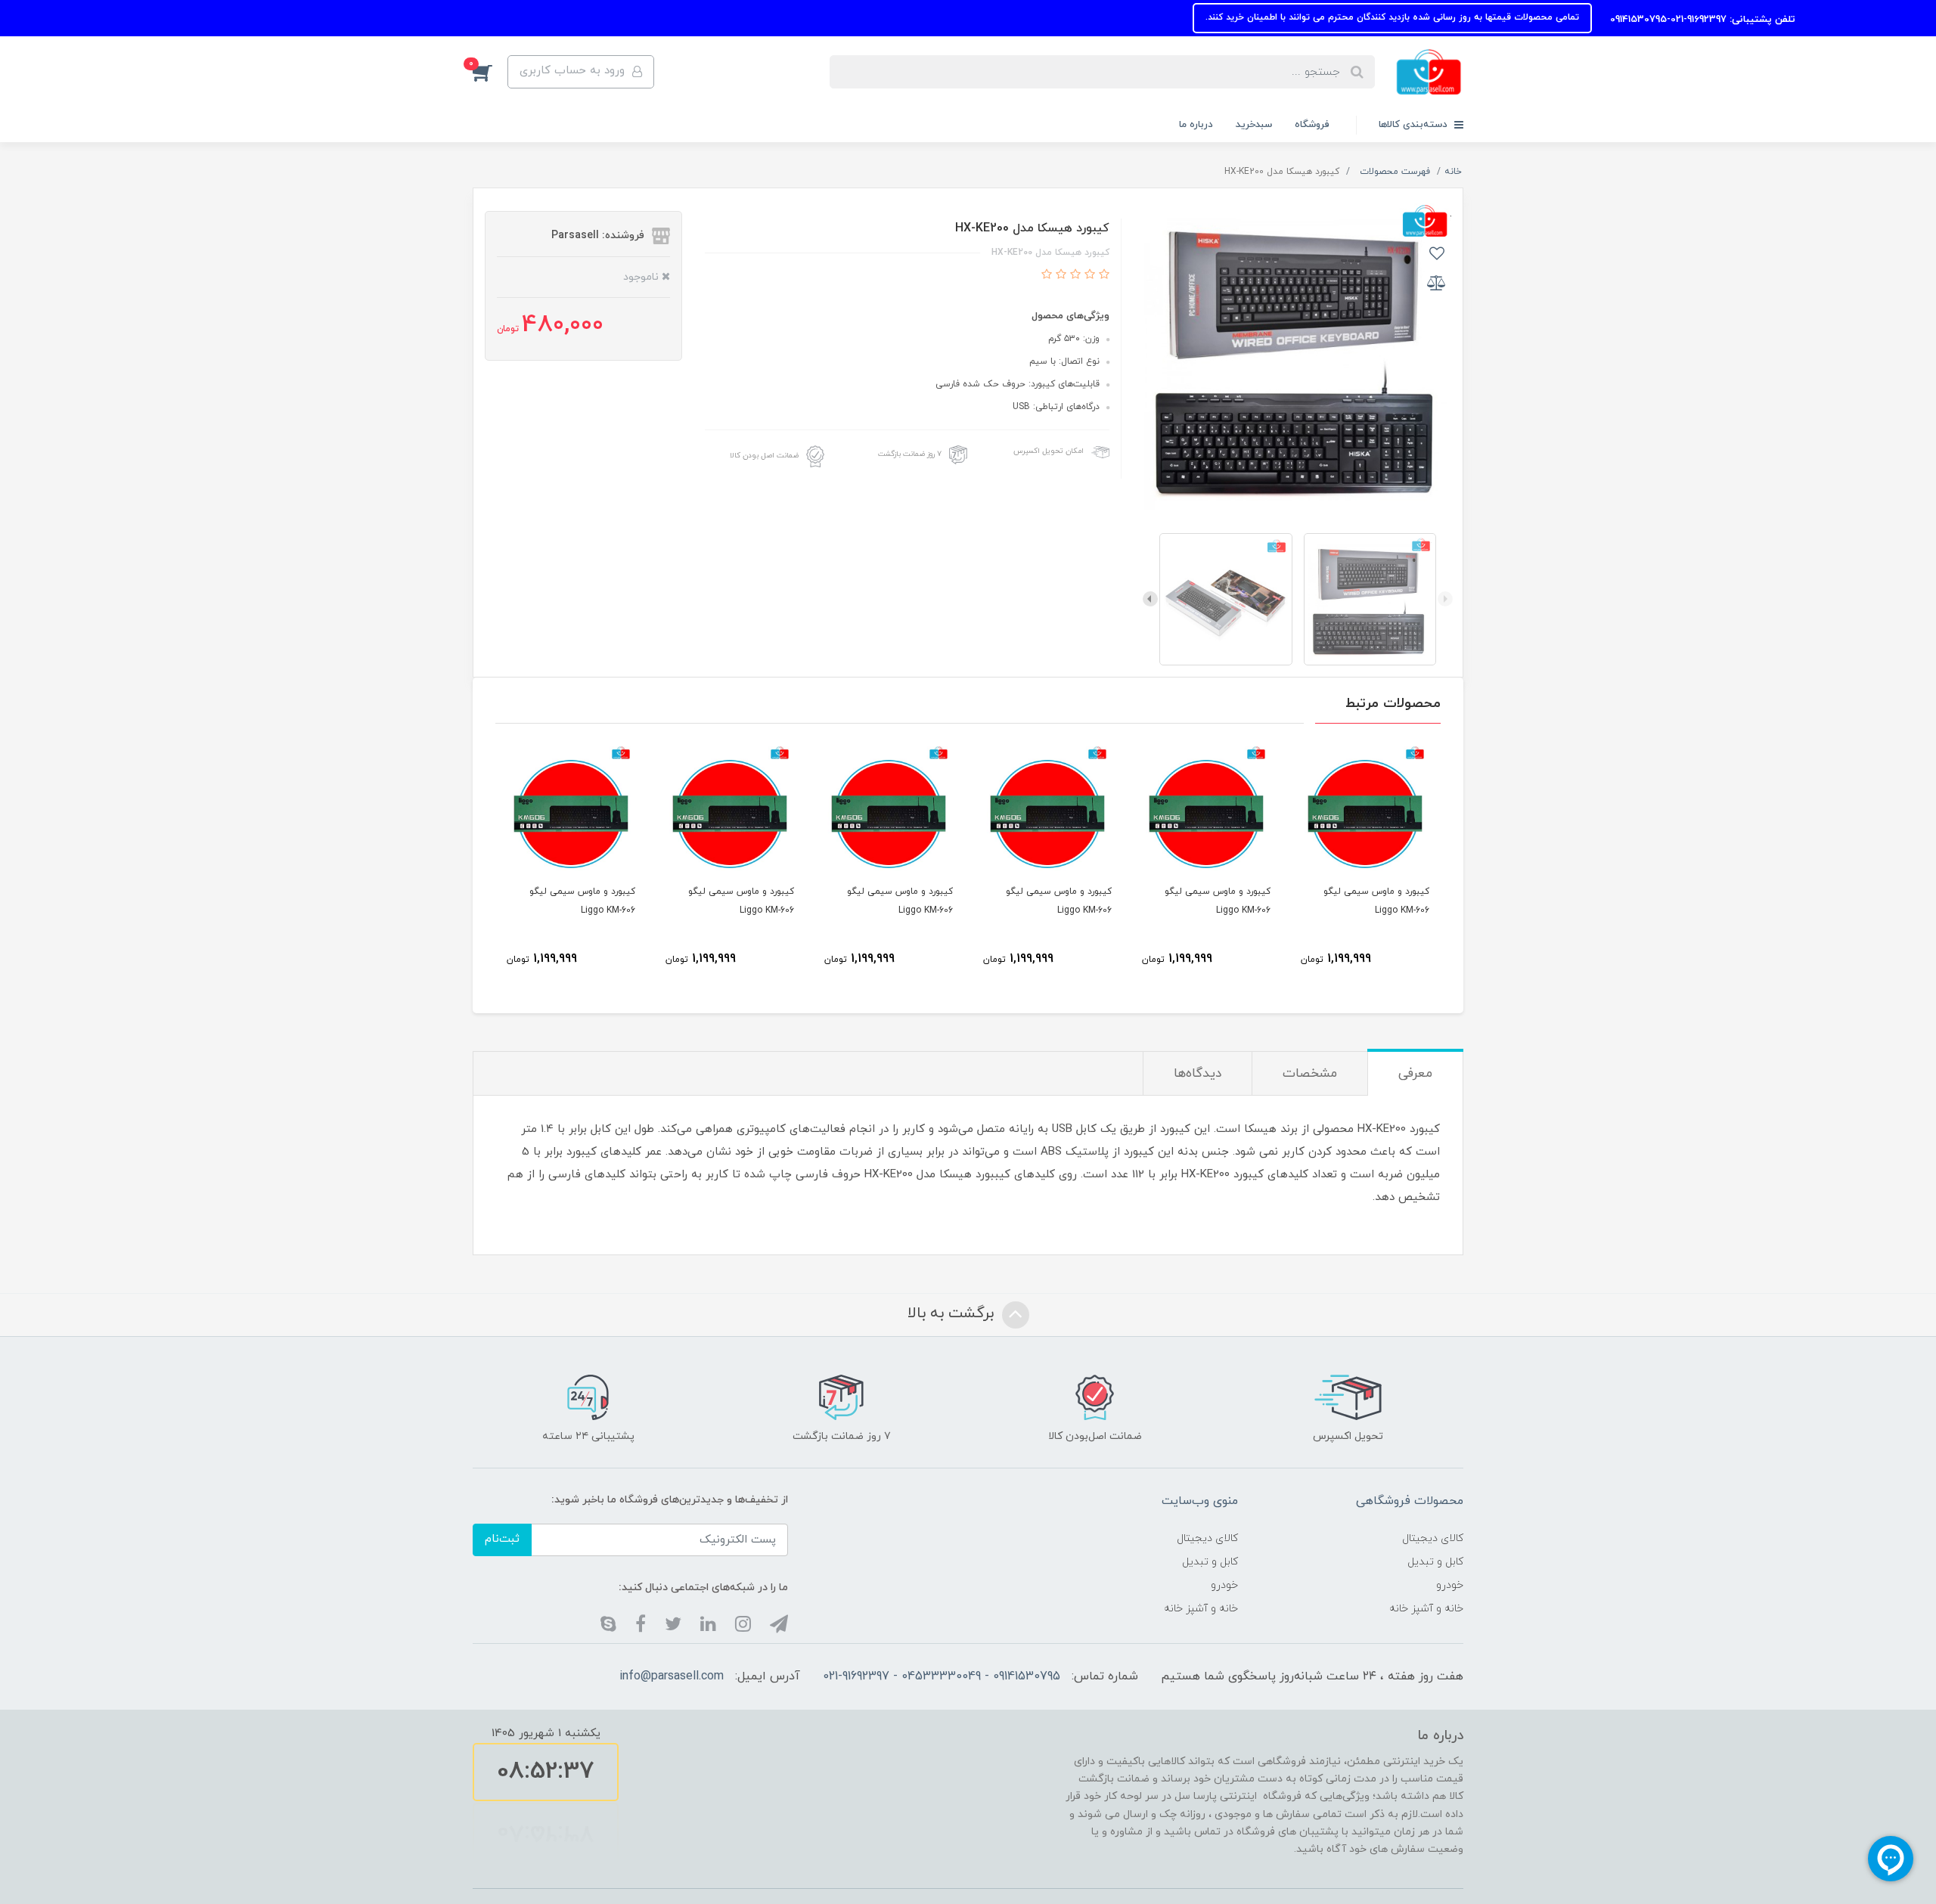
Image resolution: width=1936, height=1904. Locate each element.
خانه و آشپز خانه (1426, 1609)
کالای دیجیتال (1433, 1538)
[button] (490, 72)
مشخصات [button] (1310, 1074)
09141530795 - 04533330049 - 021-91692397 (942, 1676)
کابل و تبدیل (1435, 1562)
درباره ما (1196, 125)
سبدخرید (1254, 125)
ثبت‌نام (502, 1539)
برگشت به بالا (953, 1313)
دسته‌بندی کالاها (1415, 125)
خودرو (1450, 1585)
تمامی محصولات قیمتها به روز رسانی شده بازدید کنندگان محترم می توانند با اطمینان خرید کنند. (1506, 17)
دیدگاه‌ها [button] (1198, 1074)
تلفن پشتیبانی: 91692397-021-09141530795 (1815, 20)
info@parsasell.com (672, 1676)
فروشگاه (1312, 125)
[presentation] (1445, 599)
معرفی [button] (1415, 1074)
